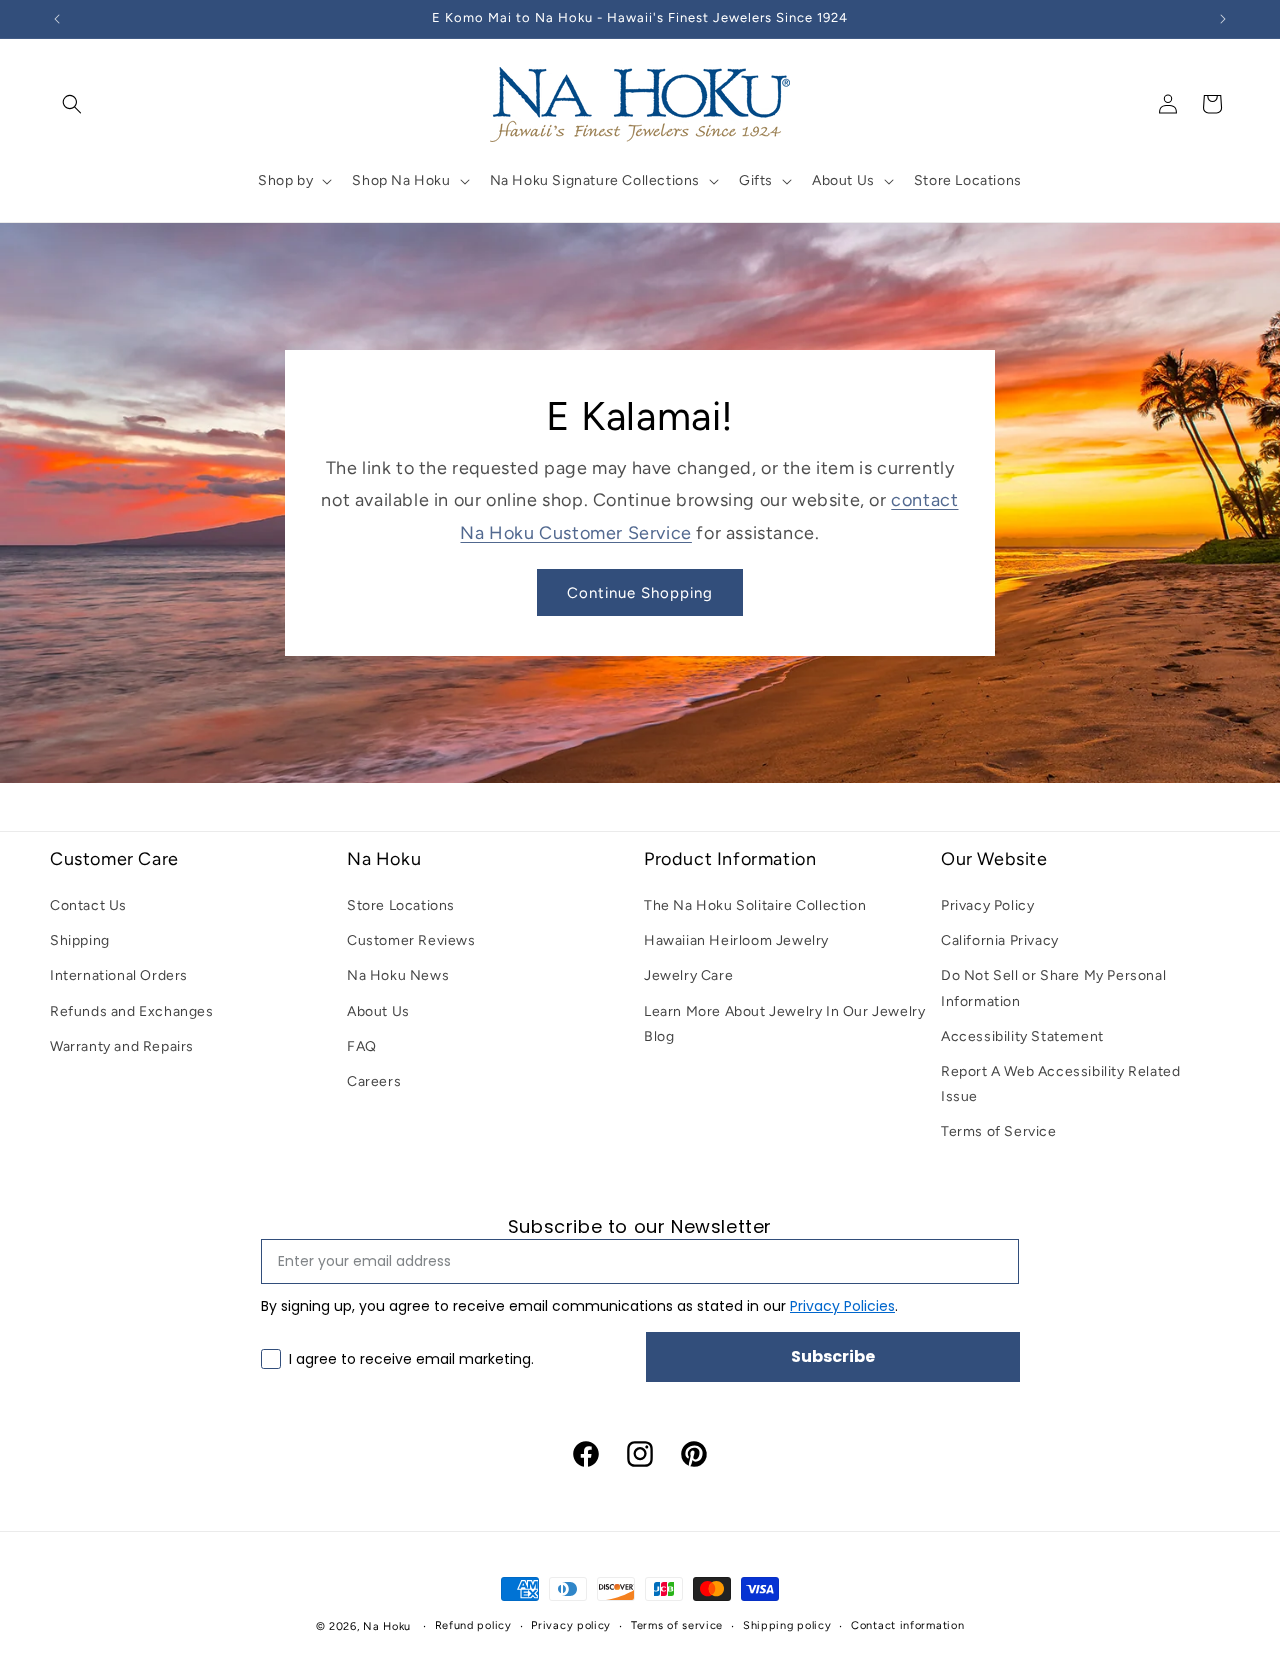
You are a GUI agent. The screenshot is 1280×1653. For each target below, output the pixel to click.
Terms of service (677, 1625)
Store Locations (401, 905)
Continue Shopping (640, 593)
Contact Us (88, 905)
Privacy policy (571, 1625)
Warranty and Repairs (122, 1046)
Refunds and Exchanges (132, 1011)
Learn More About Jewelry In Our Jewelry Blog (784, 1024)
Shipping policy (787, 1625)
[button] (72, 104)
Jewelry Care (688, 976)
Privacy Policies (842, 1306)
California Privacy (1000, 941)
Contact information (907, 1625)
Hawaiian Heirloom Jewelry (736, 941)
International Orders (119, 976)
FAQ (362, 1046)
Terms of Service (999, 1132)
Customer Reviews (411, 941)
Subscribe (833, 1356)
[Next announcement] (1223, 19)
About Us (378, 1011)
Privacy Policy (987, 905)
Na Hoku (387, 1626)
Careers (374, 1081)
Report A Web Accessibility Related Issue (1060, 1084)
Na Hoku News (398, 976)
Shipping (80, 941)
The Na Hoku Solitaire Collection (755, 905)
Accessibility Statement (1022, 1036)
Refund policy (473, 1625)
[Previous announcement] (57, 19)
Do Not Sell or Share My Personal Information (1053, 989)
